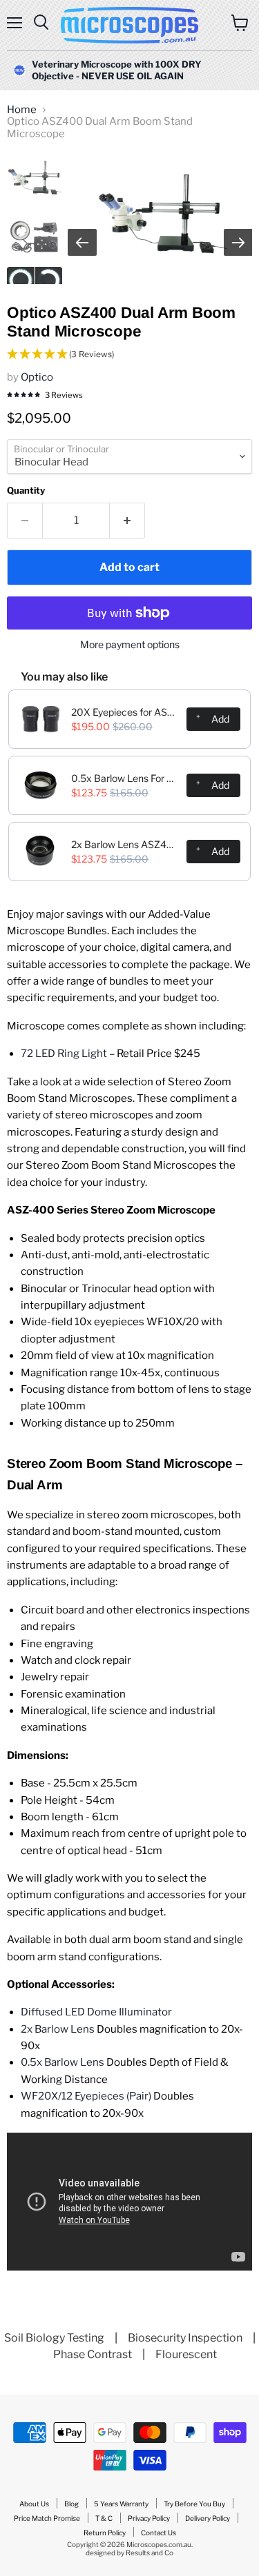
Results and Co (150, 2553)
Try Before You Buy (194, 2504)
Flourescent (186, 2354)
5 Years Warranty (121, 2504)
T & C (104, 2518)
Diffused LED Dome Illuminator (96, 2012)
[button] (129, 355)
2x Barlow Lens (58, 2029)
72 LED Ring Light (65, 1054)
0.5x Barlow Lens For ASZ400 (125, 778)
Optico (37, 377)
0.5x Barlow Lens (63, 2062)
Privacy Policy (149, 2518)
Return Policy (105, 2533)
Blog (71, 2504)
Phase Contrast (93, 2354)
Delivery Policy (208, 2518)
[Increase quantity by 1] (127, 521)
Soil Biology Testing (54, 2338)
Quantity (26, 491)
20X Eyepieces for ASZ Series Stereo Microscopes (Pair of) (125, 712)
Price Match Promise (47, 2518)
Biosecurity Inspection (185, 2338)
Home (22, 110)
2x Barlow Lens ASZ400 (125, 844)
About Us (34, 2504)
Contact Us (159, 2533)
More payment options (130, 645)
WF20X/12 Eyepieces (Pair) (86, 2096)
